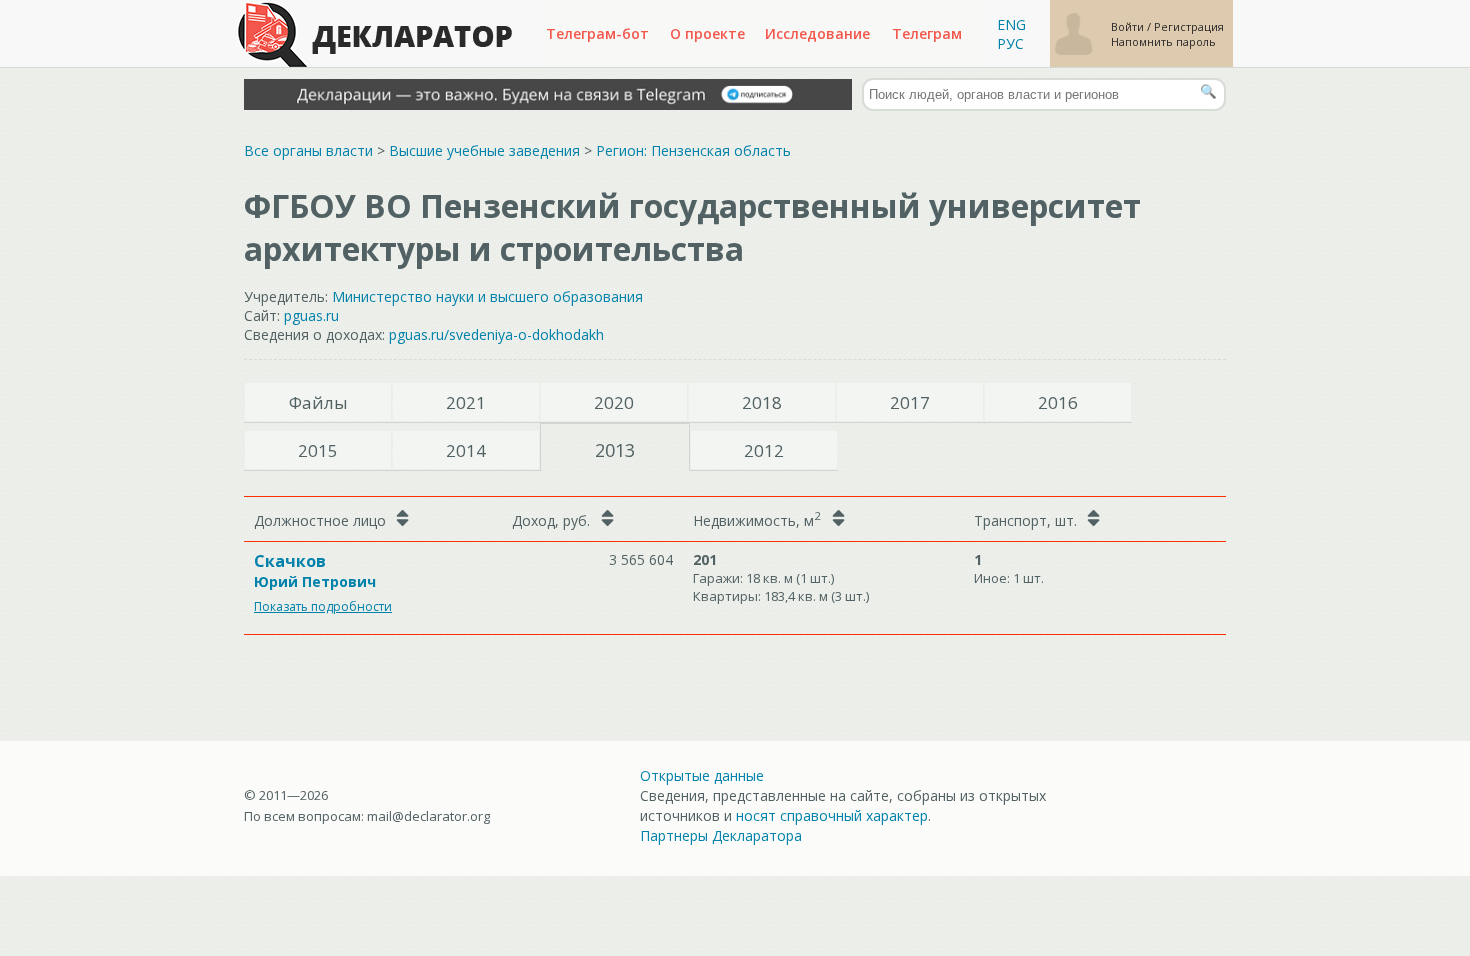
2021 (466, 402)
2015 (318, 450)
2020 (614, 402)
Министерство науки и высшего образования (487, 296)
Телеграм (927, 33)
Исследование (817, 33)
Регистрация (1189, 26)
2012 (764, 450)
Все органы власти (308, 150)
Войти (1129, 26)
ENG (1011, 24)
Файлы (318, 402)
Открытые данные (702, 775)
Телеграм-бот (597, 33)
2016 (1058, 402)
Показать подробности (323, 606)
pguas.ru (311, 315)
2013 (615, 450)
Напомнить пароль (1163, 41)
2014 (466, 450)
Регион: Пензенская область (693, 150)
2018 (762, 402)
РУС (1010, 43)
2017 (910, 402)
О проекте (707, 33)
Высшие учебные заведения (484, 150)
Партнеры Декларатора (721, 835)
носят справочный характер (832, 815)
